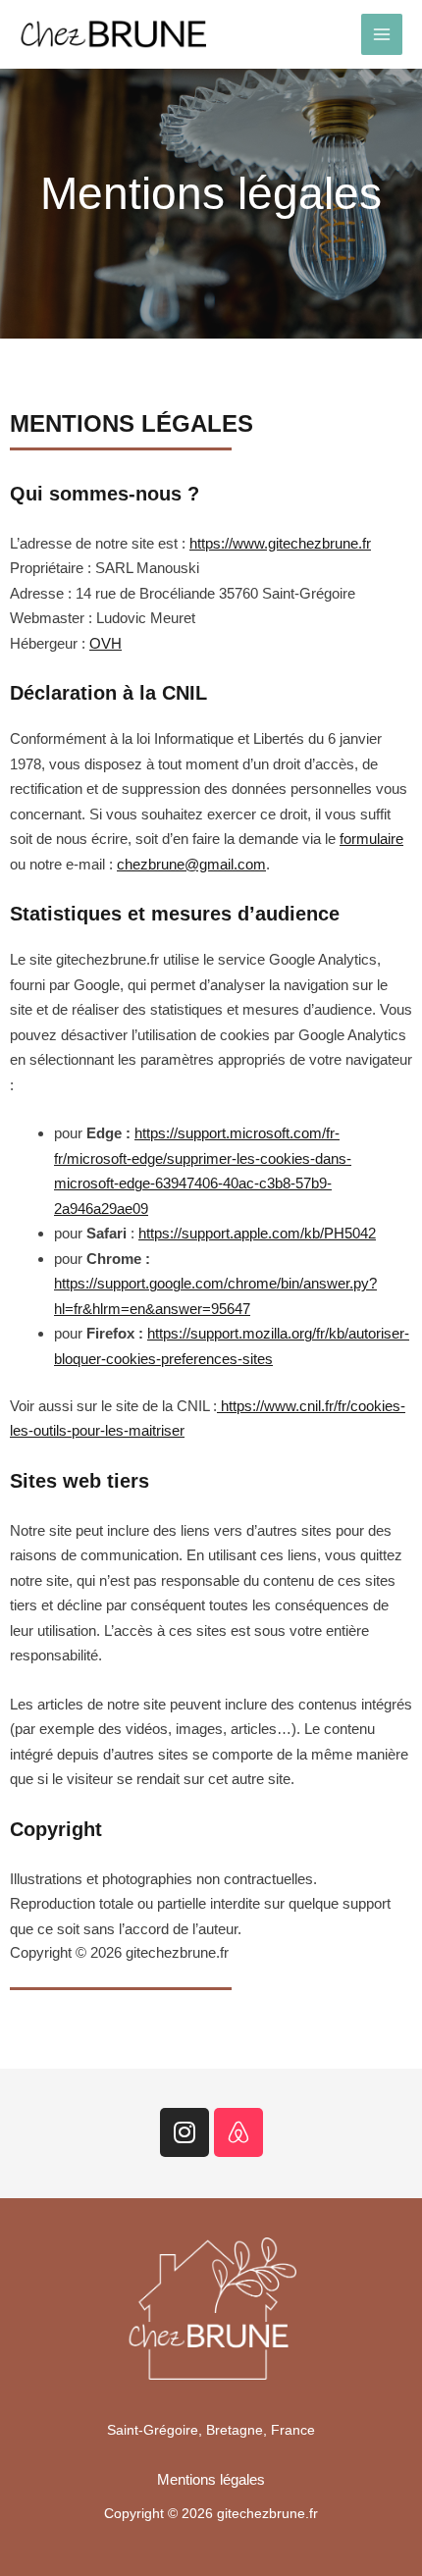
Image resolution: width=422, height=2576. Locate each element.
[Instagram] (185, 2132)
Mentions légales (211, 2479)
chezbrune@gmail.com (191, 864)
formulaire (371, 839)
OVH (105, 643)
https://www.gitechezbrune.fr (280, 543)
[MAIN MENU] (382, 35)
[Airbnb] (238, 2132)
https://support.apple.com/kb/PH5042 (257, 1233)
